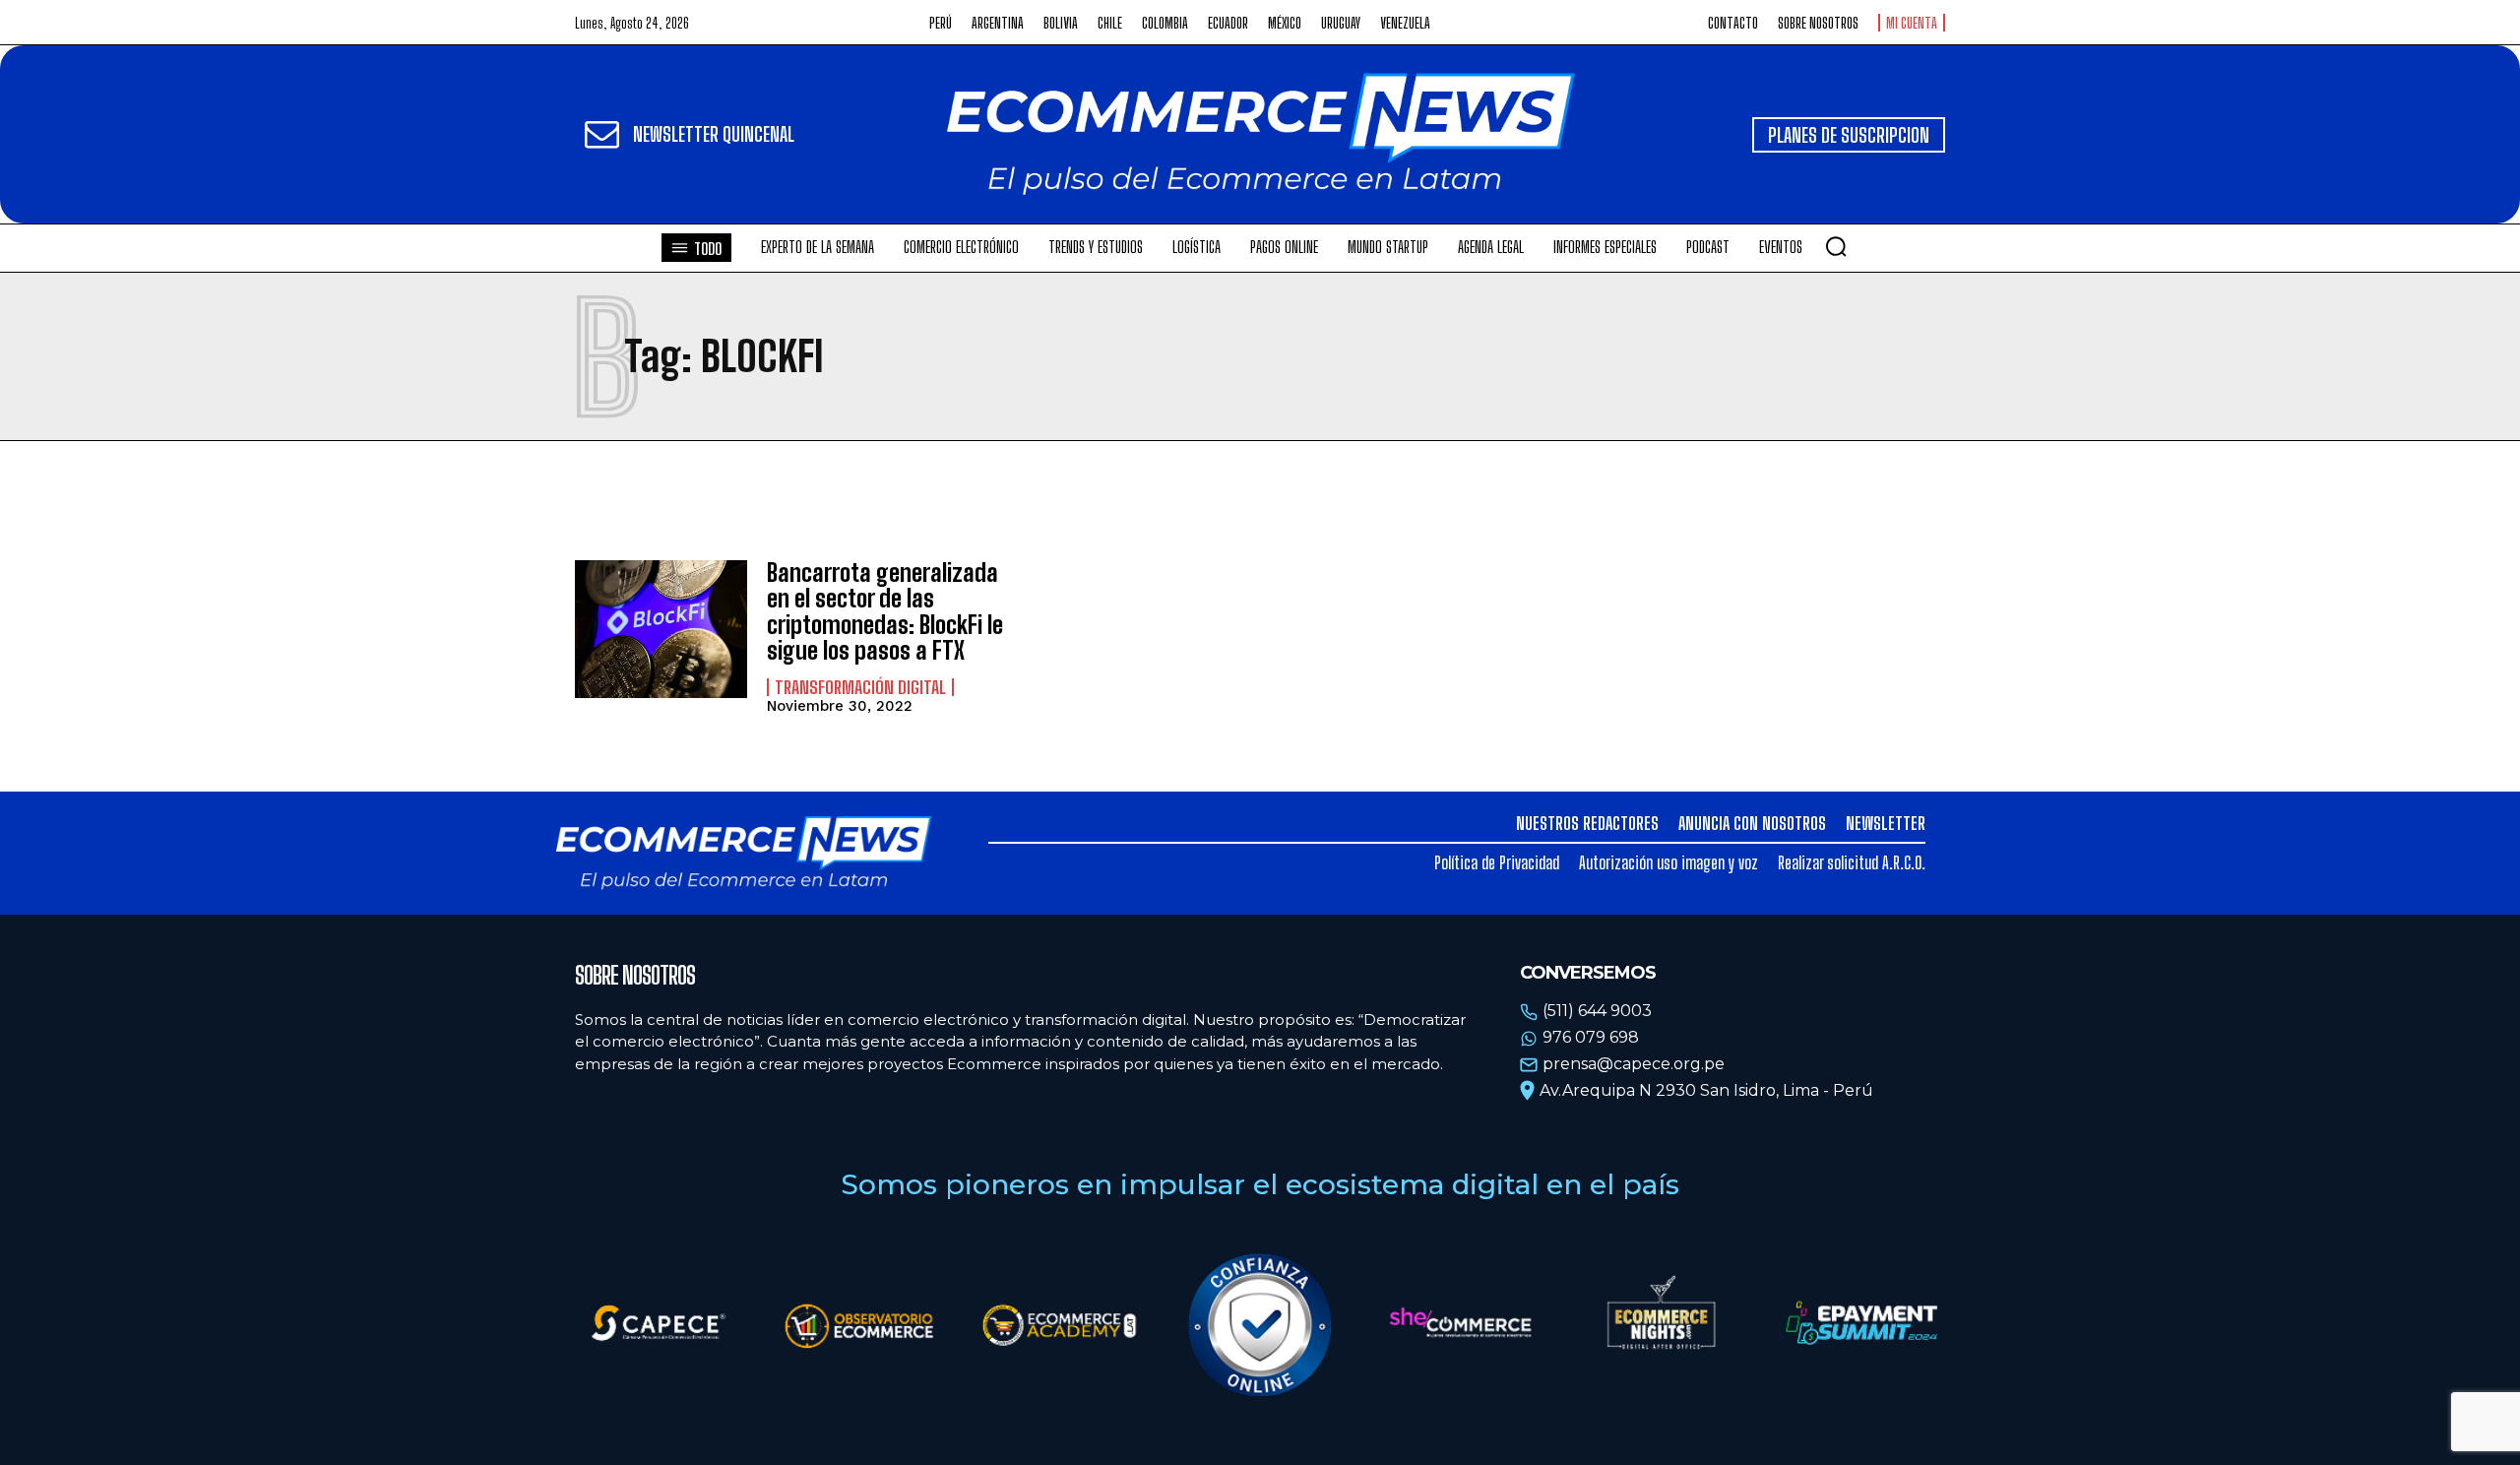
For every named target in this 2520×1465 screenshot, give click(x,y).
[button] (1836, 246)
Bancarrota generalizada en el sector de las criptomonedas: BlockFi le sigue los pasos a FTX (885, 611)
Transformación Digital (860, 687)
